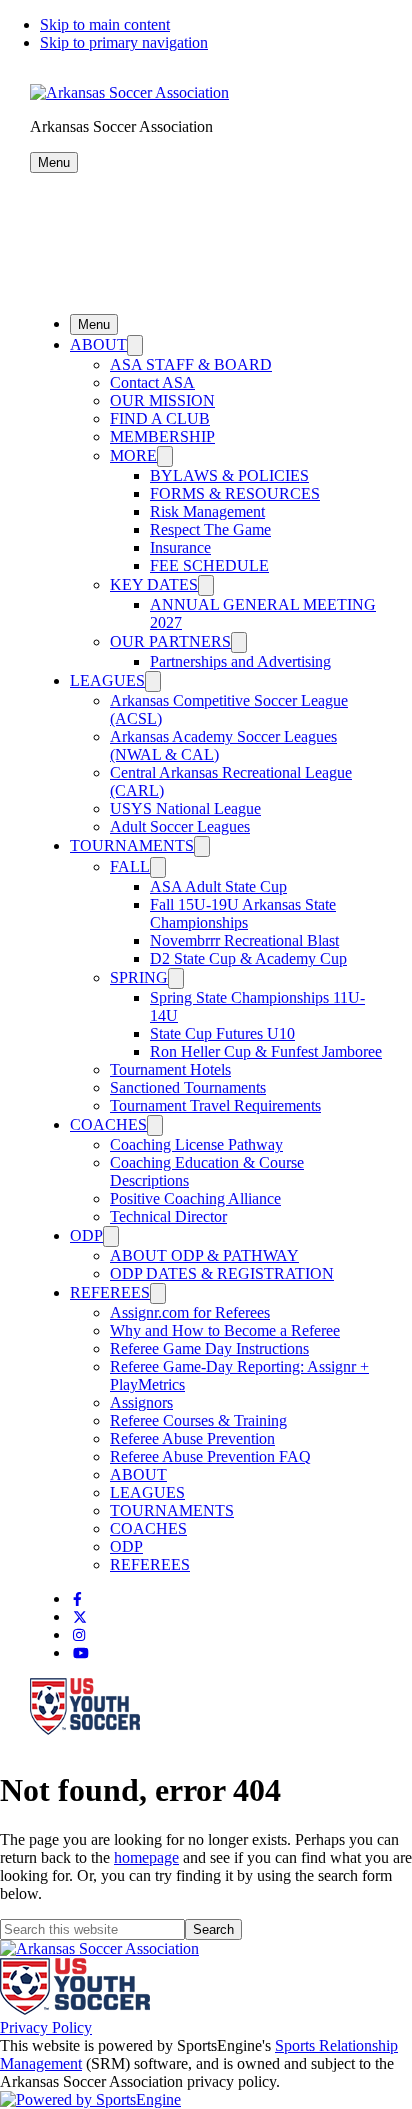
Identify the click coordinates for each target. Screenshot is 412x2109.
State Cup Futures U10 (222, 1033)
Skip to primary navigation (124, 42)
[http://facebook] (77, 1599)
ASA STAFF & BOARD (191, 364)
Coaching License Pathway (196, 1144)
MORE (133, 455)
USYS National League (185, 808)
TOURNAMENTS (132, 845)
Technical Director (168, 1216)
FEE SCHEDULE (209, 565)
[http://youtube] (81, 1653)
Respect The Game (210, 529)
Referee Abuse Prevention (192, 1438)
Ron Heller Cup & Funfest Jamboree (266, 1051)
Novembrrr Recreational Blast (244, 940)
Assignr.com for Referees (190, 1312)
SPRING (139, 977)
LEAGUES (107, 680)
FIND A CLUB (160, 418)
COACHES (108, 1124)
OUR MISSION (162, 400)
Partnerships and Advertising (240, 661)
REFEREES (110, 1292)
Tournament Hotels (170, 1069)
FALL (130, 866)
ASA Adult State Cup (218, 886)
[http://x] (80, 1617)
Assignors (141, 1402)
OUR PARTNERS (170, 641)
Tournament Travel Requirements (215, 1105)
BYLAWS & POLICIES (229, 475)
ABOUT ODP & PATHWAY (204, 1255)
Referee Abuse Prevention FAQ (210, 1456)
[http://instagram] (79, 1635)
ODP (86, 1235)
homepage (146, 1857)
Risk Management (207, 511)
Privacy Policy (46, 2027)
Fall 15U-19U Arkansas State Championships (243, 913)
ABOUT (98, 344)
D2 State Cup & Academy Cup (248, 958)
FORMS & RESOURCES (235, 493)
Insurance (180, 547)
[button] (54, 162)
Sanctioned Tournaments (188, 1087)
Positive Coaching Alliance (195, 1198)
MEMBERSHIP (162, 436)
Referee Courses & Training (198, 1420)
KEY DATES (154, 584)
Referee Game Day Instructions (209, 1348)
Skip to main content (105, 24)
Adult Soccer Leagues (180, 826)
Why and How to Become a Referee (225, 1330)
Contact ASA (152, 382)
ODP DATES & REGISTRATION (222, 1273)
